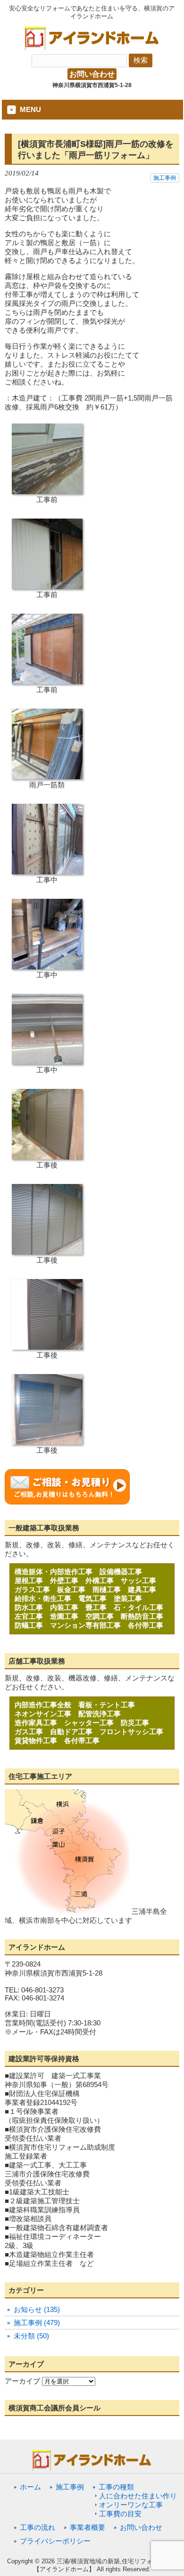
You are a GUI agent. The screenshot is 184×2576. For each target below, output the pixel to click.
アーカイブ (22, 2381)
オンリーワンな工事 (131, 2505)
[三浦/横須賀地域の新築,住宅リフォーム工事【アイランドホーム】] (92, 47)
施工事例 (165, 178)
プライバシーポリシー (55, 2541)
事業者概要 (88, 2527)
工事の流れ (38, 2527)
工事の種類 (116, 2487)
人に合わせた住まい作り (138, 2496)
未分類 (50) (31, 2336)
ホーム (30, 2487)
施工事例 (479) (37, 2323)
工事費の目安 (120, 2514)
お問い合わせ (92, 74)
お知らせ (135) (37, 2309)
